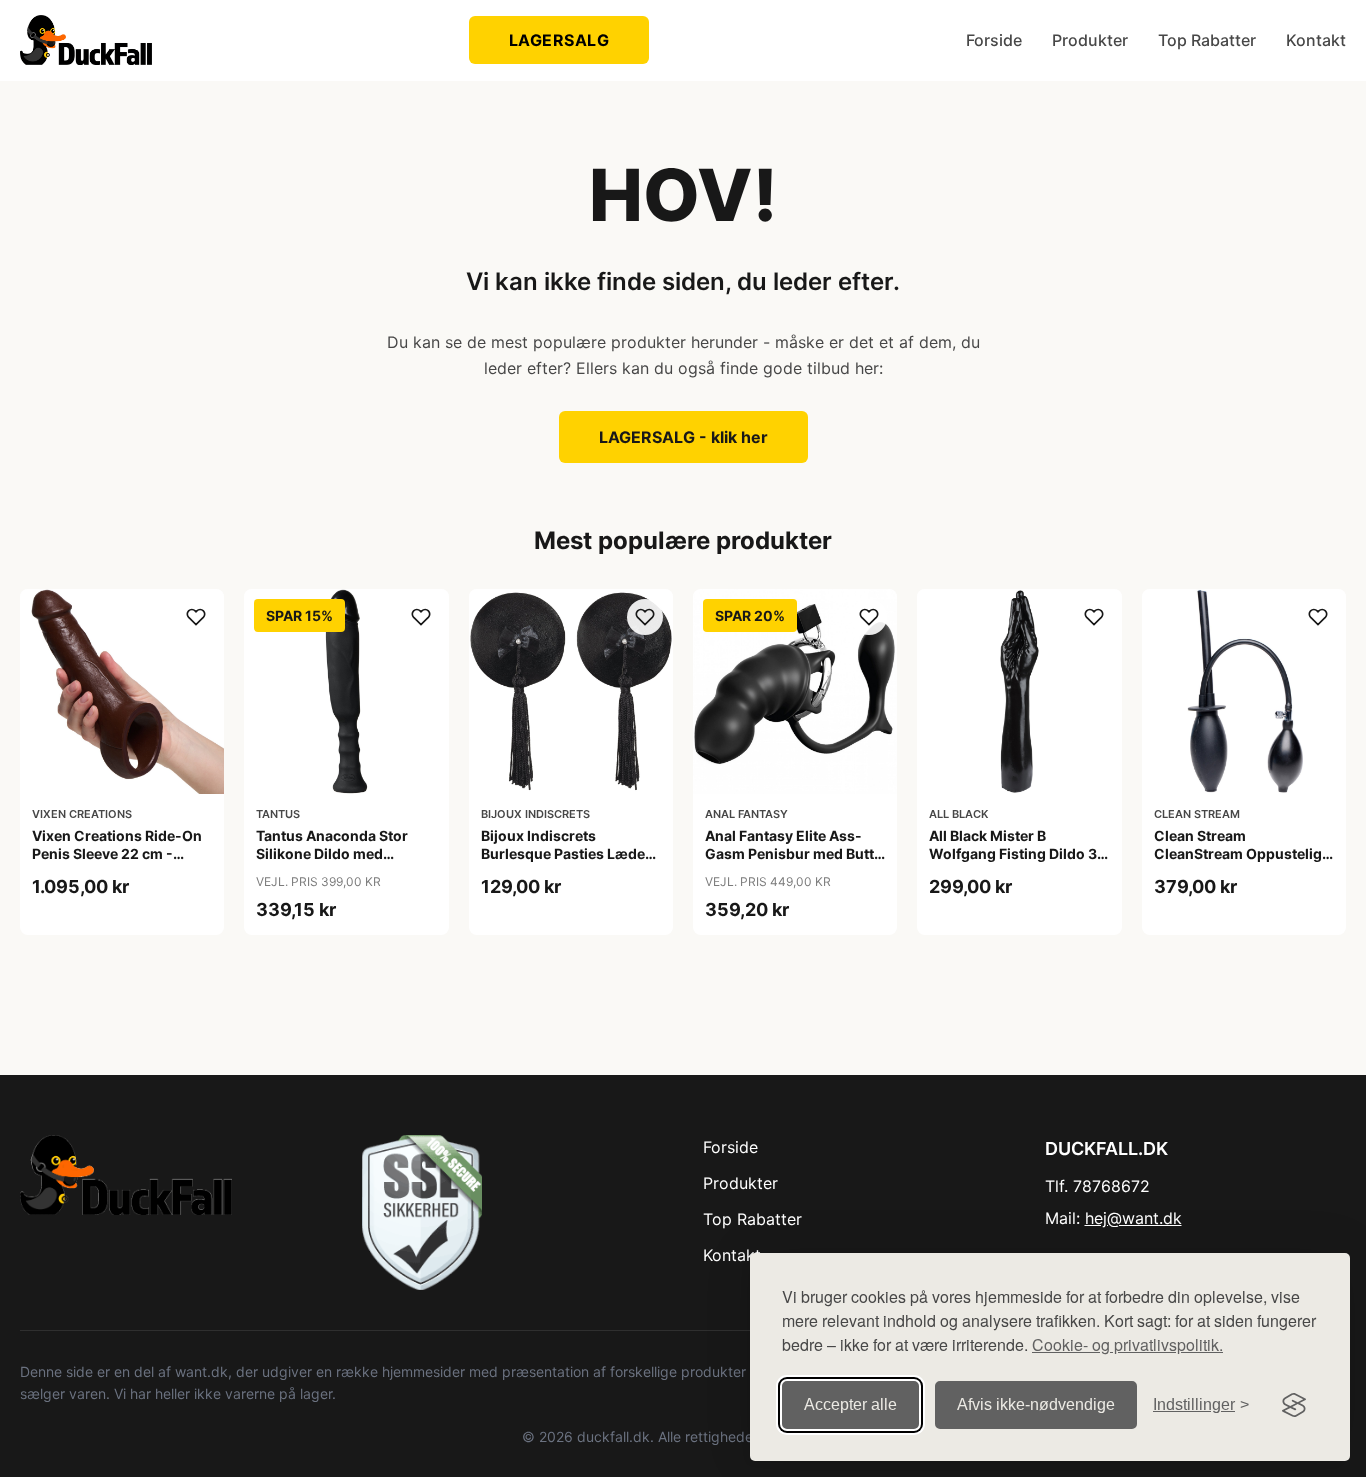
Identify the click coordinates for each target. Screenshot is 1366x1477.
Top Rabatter (1207, 40)
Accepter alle (850, 1404)
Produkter (1090, 40)
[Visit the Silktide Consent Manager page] (1294, 1405)
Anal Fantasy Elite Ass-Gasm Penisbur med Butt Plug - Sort (789, 853)
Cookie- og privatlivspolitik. (1127, 1344)
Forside (994, 40)
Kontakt (1316, 40)
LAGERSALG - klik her (683, 437)
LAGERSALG (559, 40)
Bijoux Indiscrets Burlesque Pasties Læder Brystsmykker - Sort (566, 853)
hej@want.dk (1133, 1218)
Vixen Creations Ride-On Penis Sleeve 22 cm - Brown (117, 853)
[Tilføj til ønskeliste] (196, 617)
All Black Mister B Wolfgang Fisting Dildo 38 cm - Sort (1017, 853)
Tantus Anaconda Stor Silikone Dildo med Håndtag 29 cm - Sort (332, 853)
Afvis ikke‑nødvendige (1036, 1404)
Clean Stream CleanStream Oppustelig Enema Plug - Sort (1238, 853)
